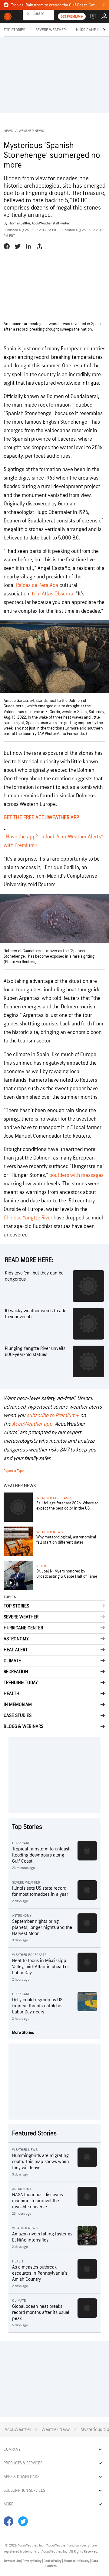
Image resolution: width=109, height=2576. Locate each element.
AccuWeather (18, 2430)
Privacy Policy (32, 2561)
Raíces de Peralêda (37, 585)
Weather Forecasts (54, 1498)
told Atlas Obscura (53, 594)
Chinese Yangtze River (28, 1218)
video (41, 1566)
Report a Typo (14, 1471)
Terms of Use (12, 2561)
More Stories (23, 2032)
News (8, 131)
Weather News (31, 131)
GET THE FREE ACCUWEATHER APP (41, 818)
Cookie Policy (53, 2561)
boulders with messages (76, 1175)
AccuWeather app (32, 1424)
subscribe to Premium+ (53, 1415)
